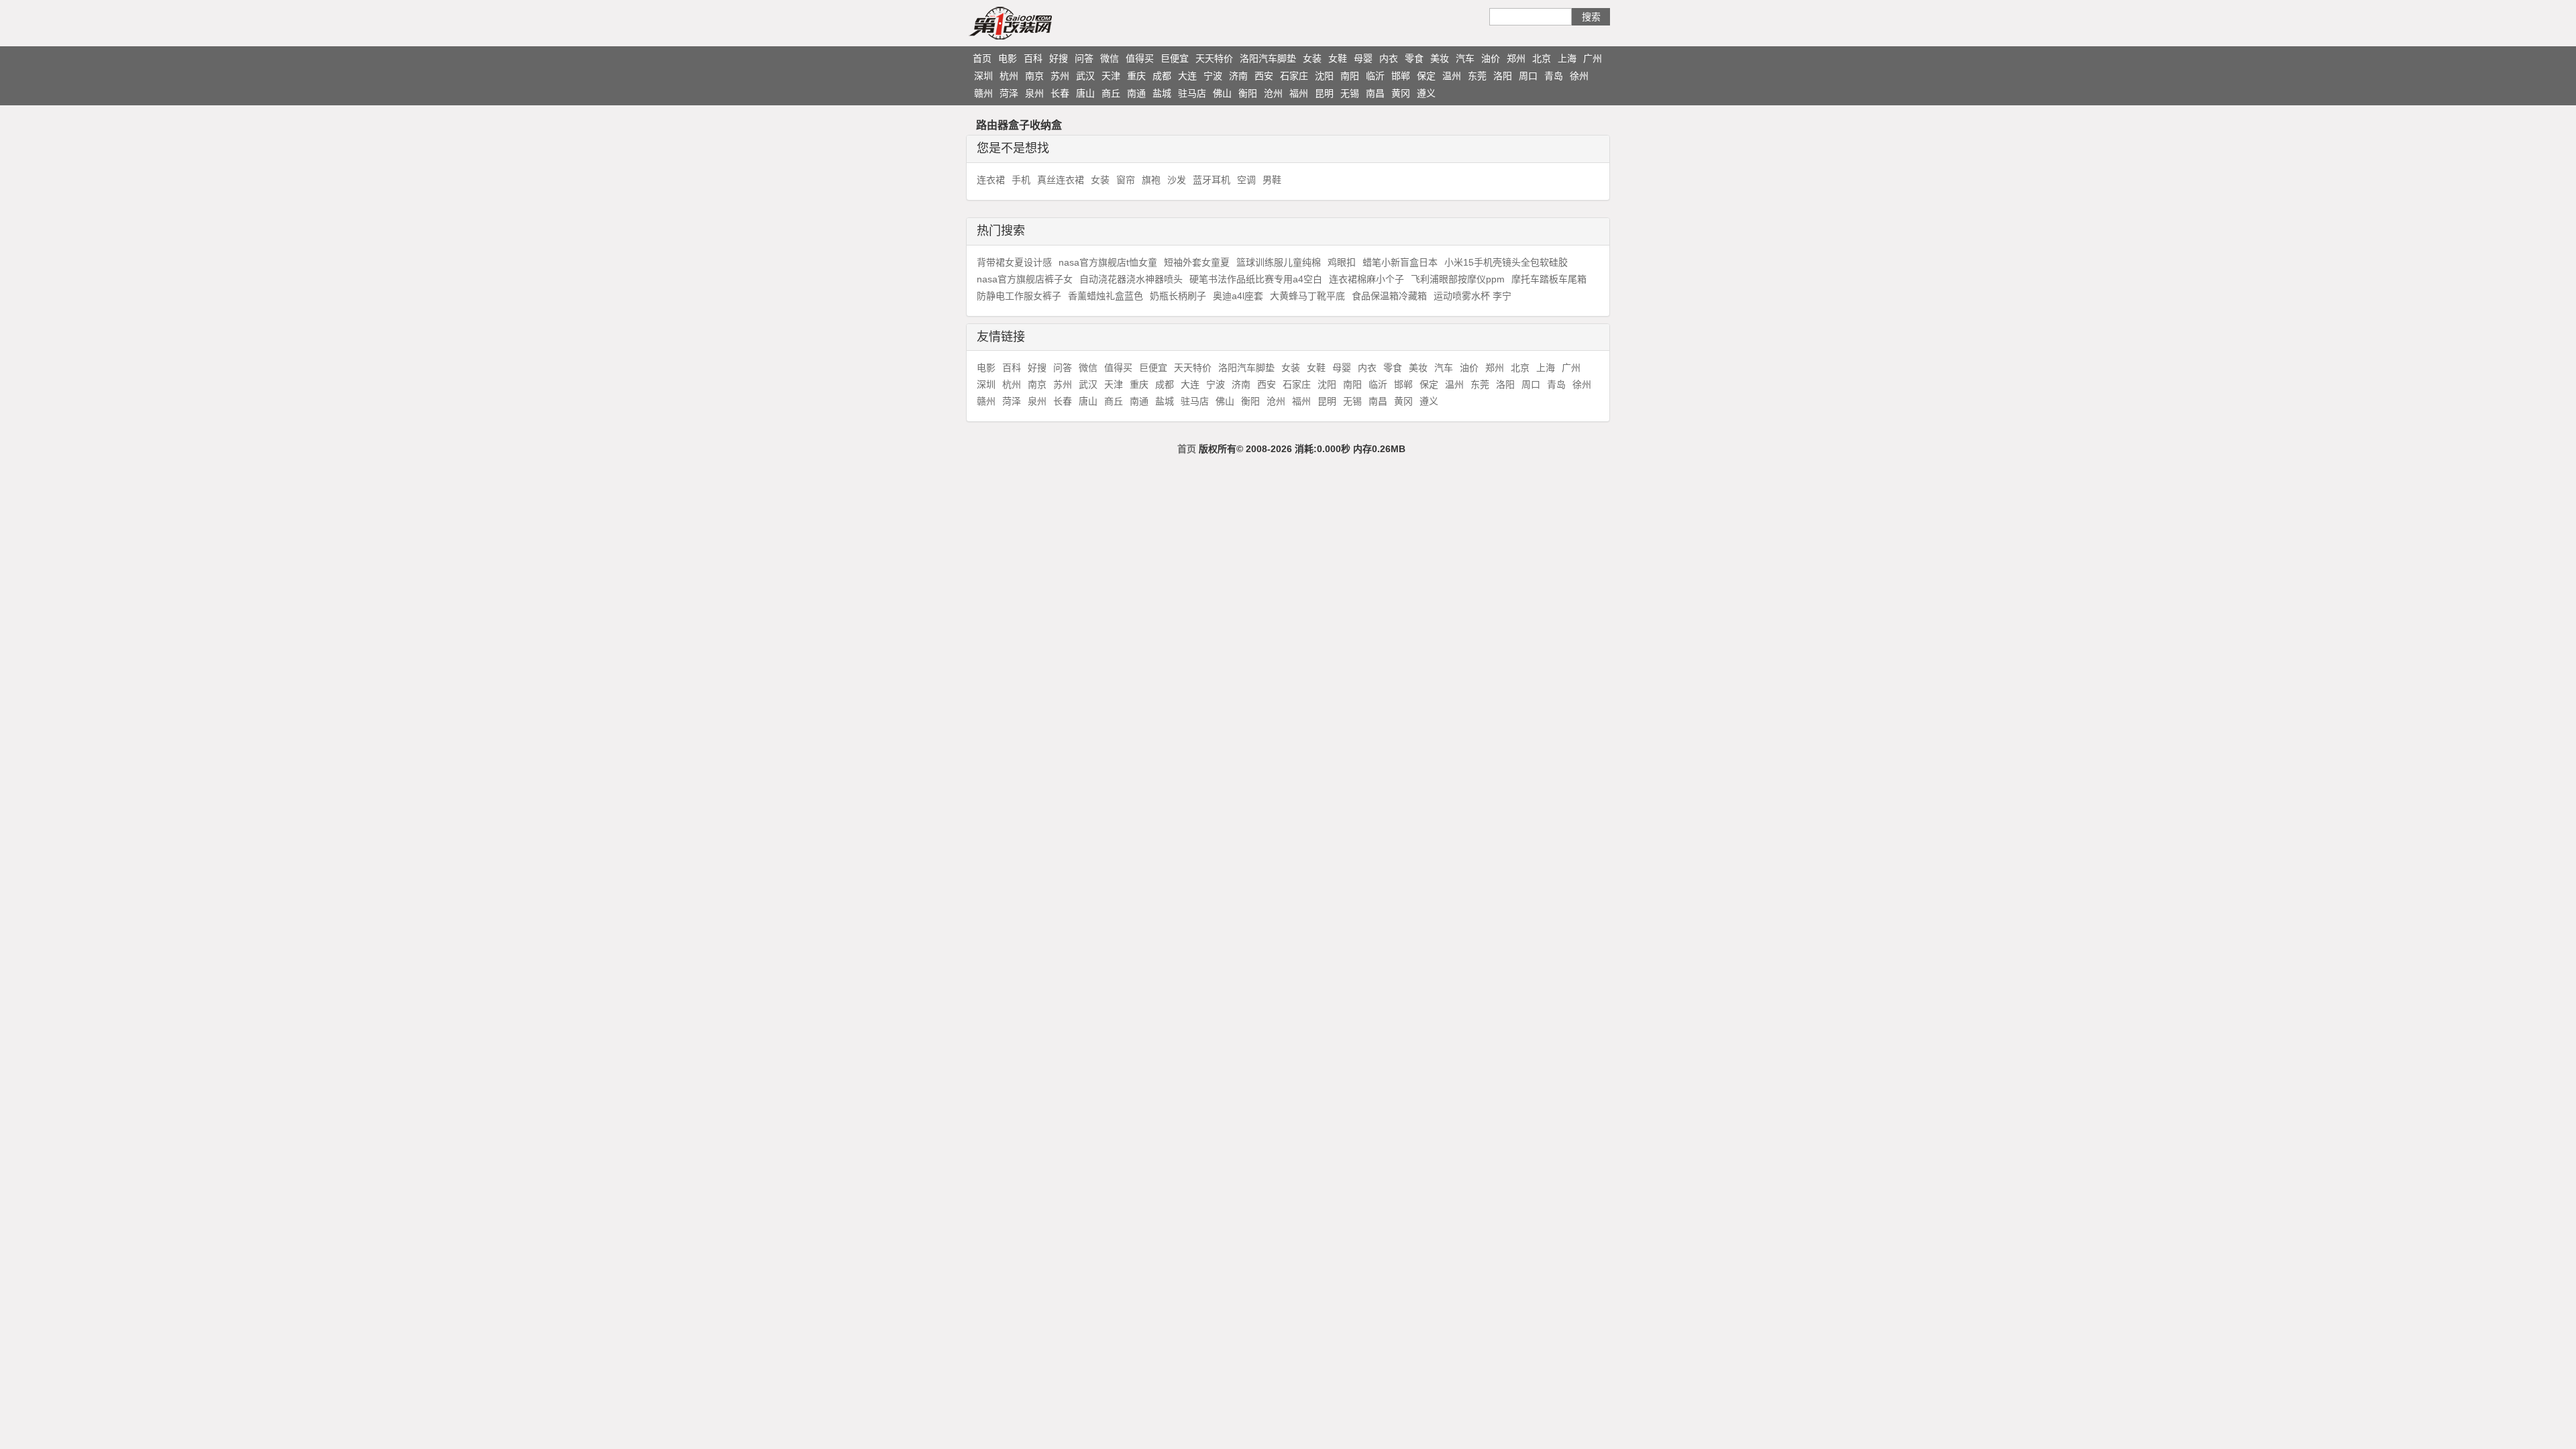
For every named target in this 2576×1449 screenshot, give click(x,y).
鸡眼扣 (1342, 262)
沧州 (1273, 93)
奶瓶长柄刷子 (1178, 296)
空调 (1246, 180)
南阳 (1350, 76)
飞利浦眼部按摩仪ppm (1458, 279)
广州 (1593, 58)
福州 (1299, 93)
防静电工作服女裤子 (1019, 296)
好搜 (1059, 58)
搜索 (1591, 17)
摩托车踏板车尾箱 (1549, 279)
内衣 (1389, 58)
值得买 (1140, 58)
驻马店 (1192, 93)
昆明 (1324, 93)
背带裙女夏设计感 (1014, 262)
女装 (1312, 58)
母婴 (1363, 58)
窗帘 (1126, 180)
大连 (1187, 76)
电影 (1008, 58)
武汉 (1085, 76)
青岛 (1554, 76)
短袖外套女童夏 (1197, 262)
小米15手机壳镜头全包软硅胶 (1506, 262)
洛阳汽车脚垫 (1268, 58)
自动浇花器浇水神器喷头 (1131, 279)
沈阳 (1324, 76)
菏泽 (1009, 93)
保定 (1426, 76)
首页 (982, 58)
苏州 (1060, 76)
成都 (1162, 76)
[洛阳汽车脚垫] (1036, 23)
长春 (1060, 93)
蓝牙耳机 (1212, 180)
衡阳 (1248, 93)
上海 (1567, 58)
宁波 (1213, 76)
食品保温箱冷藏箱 (1389, 296)
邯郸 (1401, 76)
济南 (1238, 76)
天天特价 (1214, 58)
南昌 (1375, 93)
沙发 (1177, 180)
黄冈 (1401, 93)
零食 (1414, 58)
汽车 (1465, 58)
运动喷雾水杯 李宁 (1472, 296)
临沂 (1375, 76)
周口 (1528, 76)
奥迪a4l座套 (1238, 296)
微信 (1110, 58)
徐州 (1579, 76)
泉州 (1034, 93)
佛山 (1222, 93)
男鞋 (1272, 180)
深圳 (983, 76)
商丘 (1111, 93)
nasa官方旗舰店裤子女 (1025, 279)
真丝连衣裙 (1061, 180)
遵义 (1426, 93)
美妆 (1440, 58)
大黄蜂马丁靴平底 (1307, 296)
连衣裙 (991, 180)
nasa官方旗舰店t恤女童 (1108, 262)
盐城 (1162, 93)
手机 (1021, 180)
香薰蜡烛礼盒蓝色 (1106, 296)
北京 (1542, 58)
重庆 (1136, 76)
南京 (1034, 76)
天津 (1111, 76)
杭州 (1009, 76)
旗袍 (1151, 180)
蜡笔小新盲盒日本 (1400, 262)
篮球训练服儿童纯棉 (1279, 262)
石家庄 (1294, 76)
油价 (1491, 58)
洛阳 (1503, 76)
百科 (1033, 58)
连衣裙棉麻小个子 (1366, 279)
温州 (1452, 76)
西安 (1264, 76)
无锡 (1350, 93)
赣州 (983, 93)
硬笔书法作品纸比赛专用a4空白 (1256, 279)
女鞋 (1338, 58)
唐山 (1085, 93)
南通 (1136, 93)
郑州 (1516, 58)
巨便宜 (1175, 58)
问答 (1084, 58)
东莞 (1477, 76)
